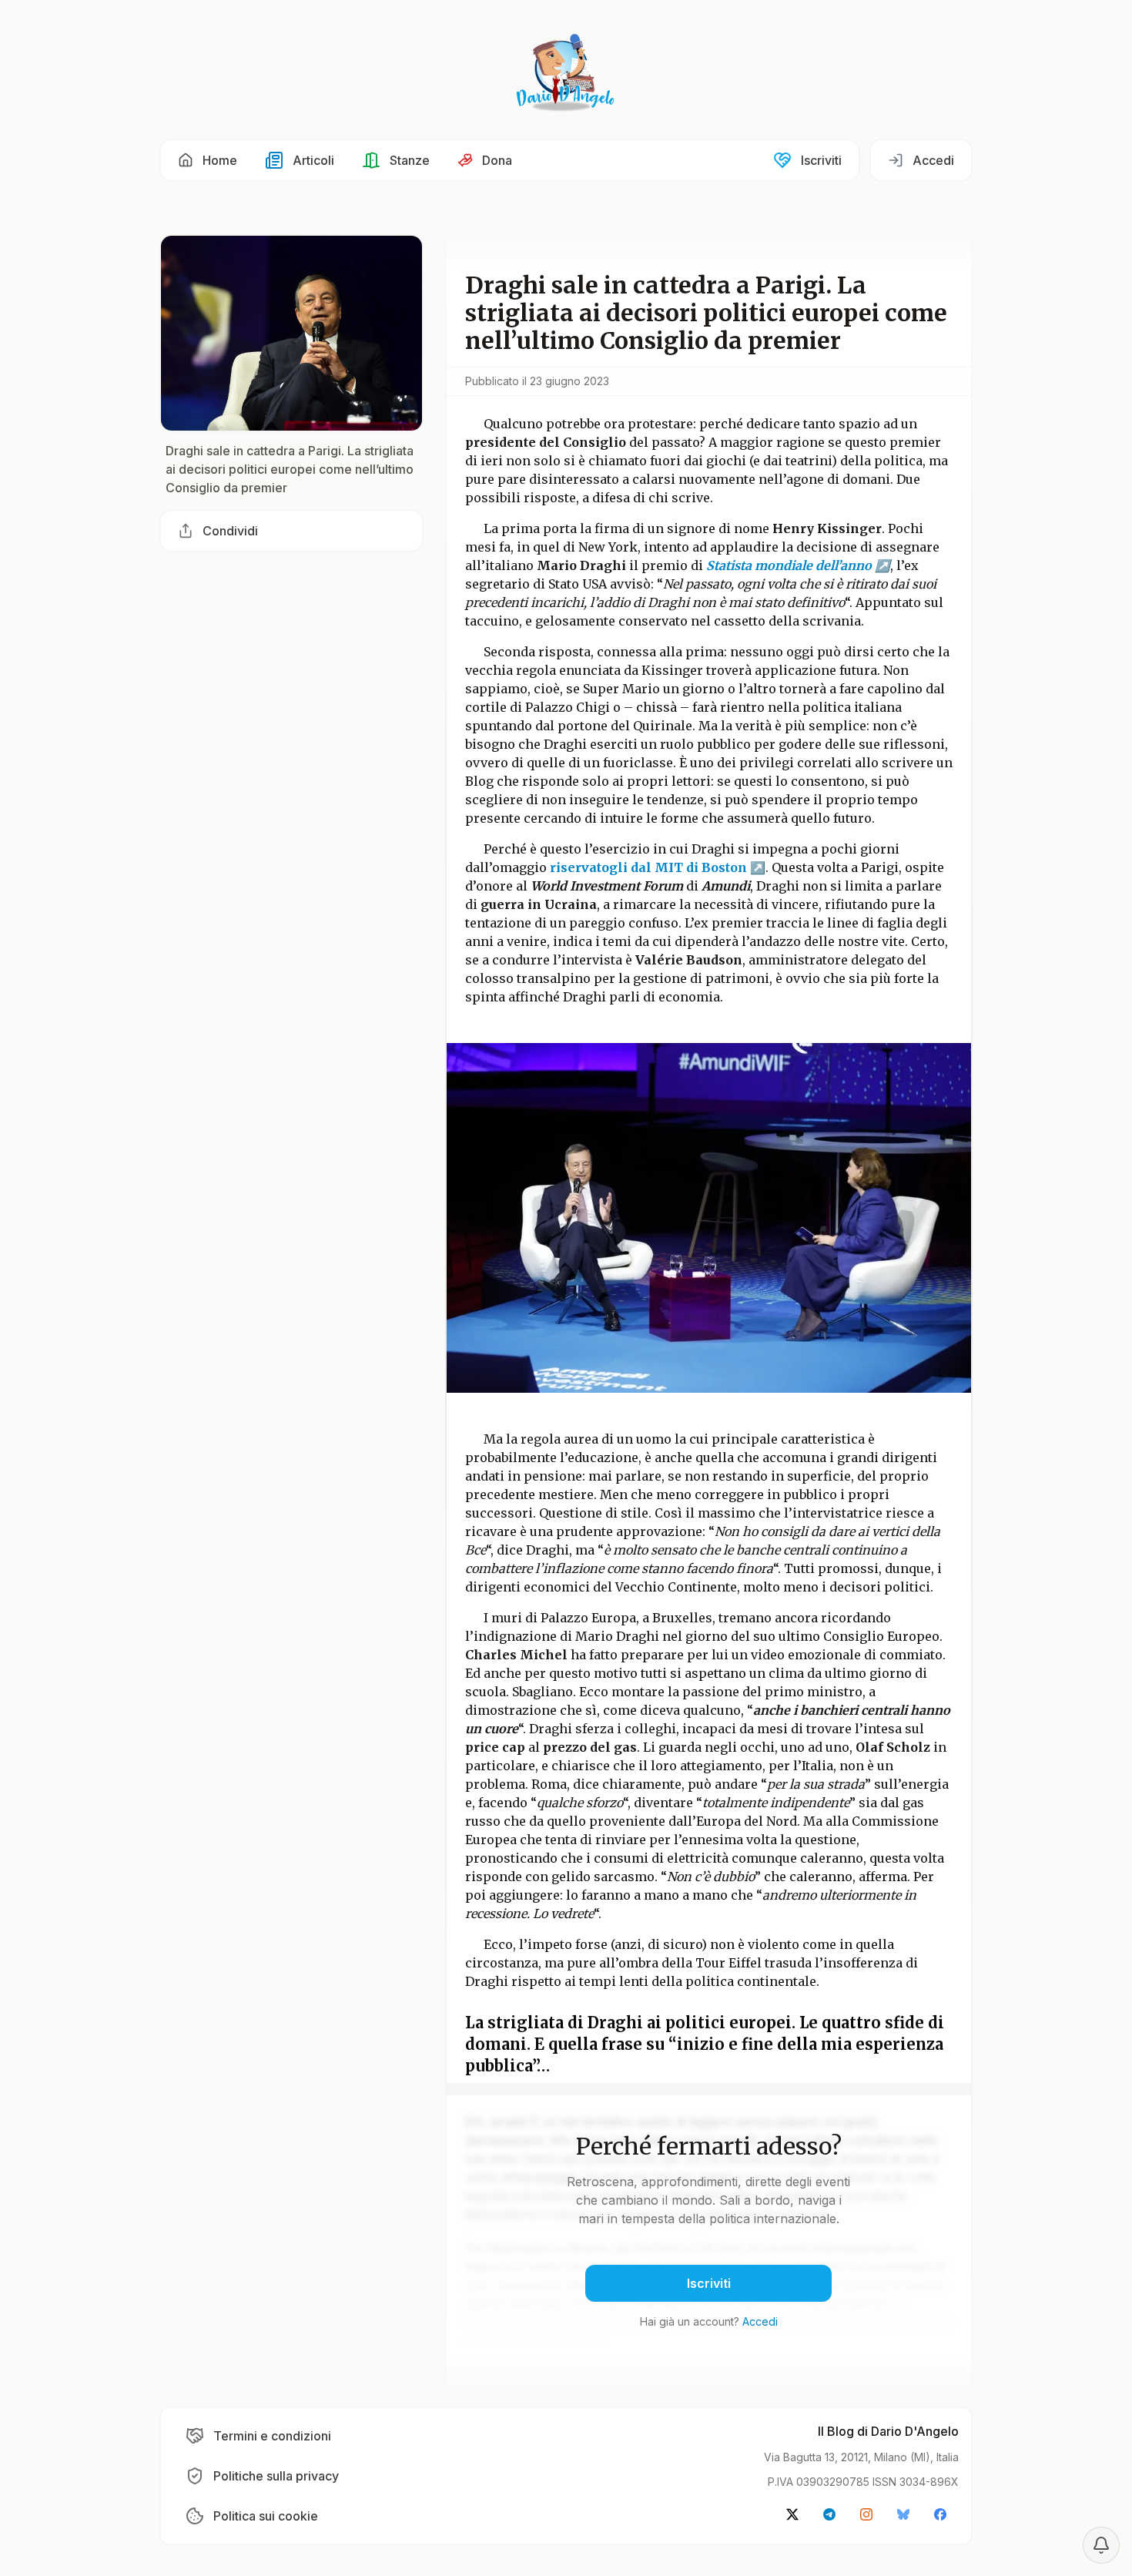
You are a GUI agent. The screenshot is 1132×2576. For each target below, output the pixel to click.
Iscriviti (709, 2283)
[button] (208, 160)
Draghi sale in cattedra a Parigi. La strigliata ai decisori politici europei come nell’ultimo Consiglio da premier (290, 469)
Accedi (760, 2321)
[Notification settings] (1101, 2545)
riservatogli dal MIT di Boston (647, 867)
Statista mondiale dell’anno (789, 565)
